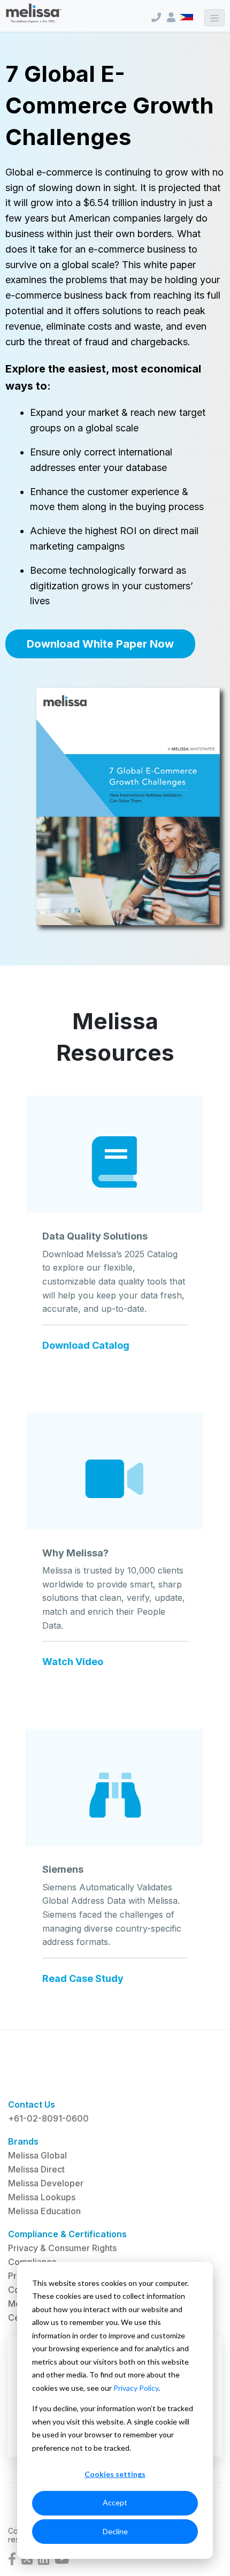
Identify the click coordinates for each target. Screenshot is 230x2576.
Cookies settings (115, 2474)
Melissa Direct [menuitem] (36, 2169)
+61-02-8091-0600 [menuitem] (48, 2118)
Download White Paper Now (100, 644)
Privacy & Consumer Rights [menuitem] (62, 2248)
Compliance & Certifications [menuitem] (67, 2234)
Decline (115, 2531)
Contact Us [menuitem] (32, 2104)
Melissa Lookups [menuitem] (42, 2197)
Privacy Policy (136, 2388)
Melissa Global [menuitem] (37, 2155)
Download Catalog (86, 1346)
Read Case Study (83, 1979)
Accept (115, 2502)
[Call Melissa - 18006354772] (156, 17)
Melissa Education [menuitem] (44, 2211)
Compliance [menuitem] (32, 2262)
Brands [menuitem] (23, 2141)
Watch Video (73, 1662)
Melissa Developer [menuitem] (46, 2183)
